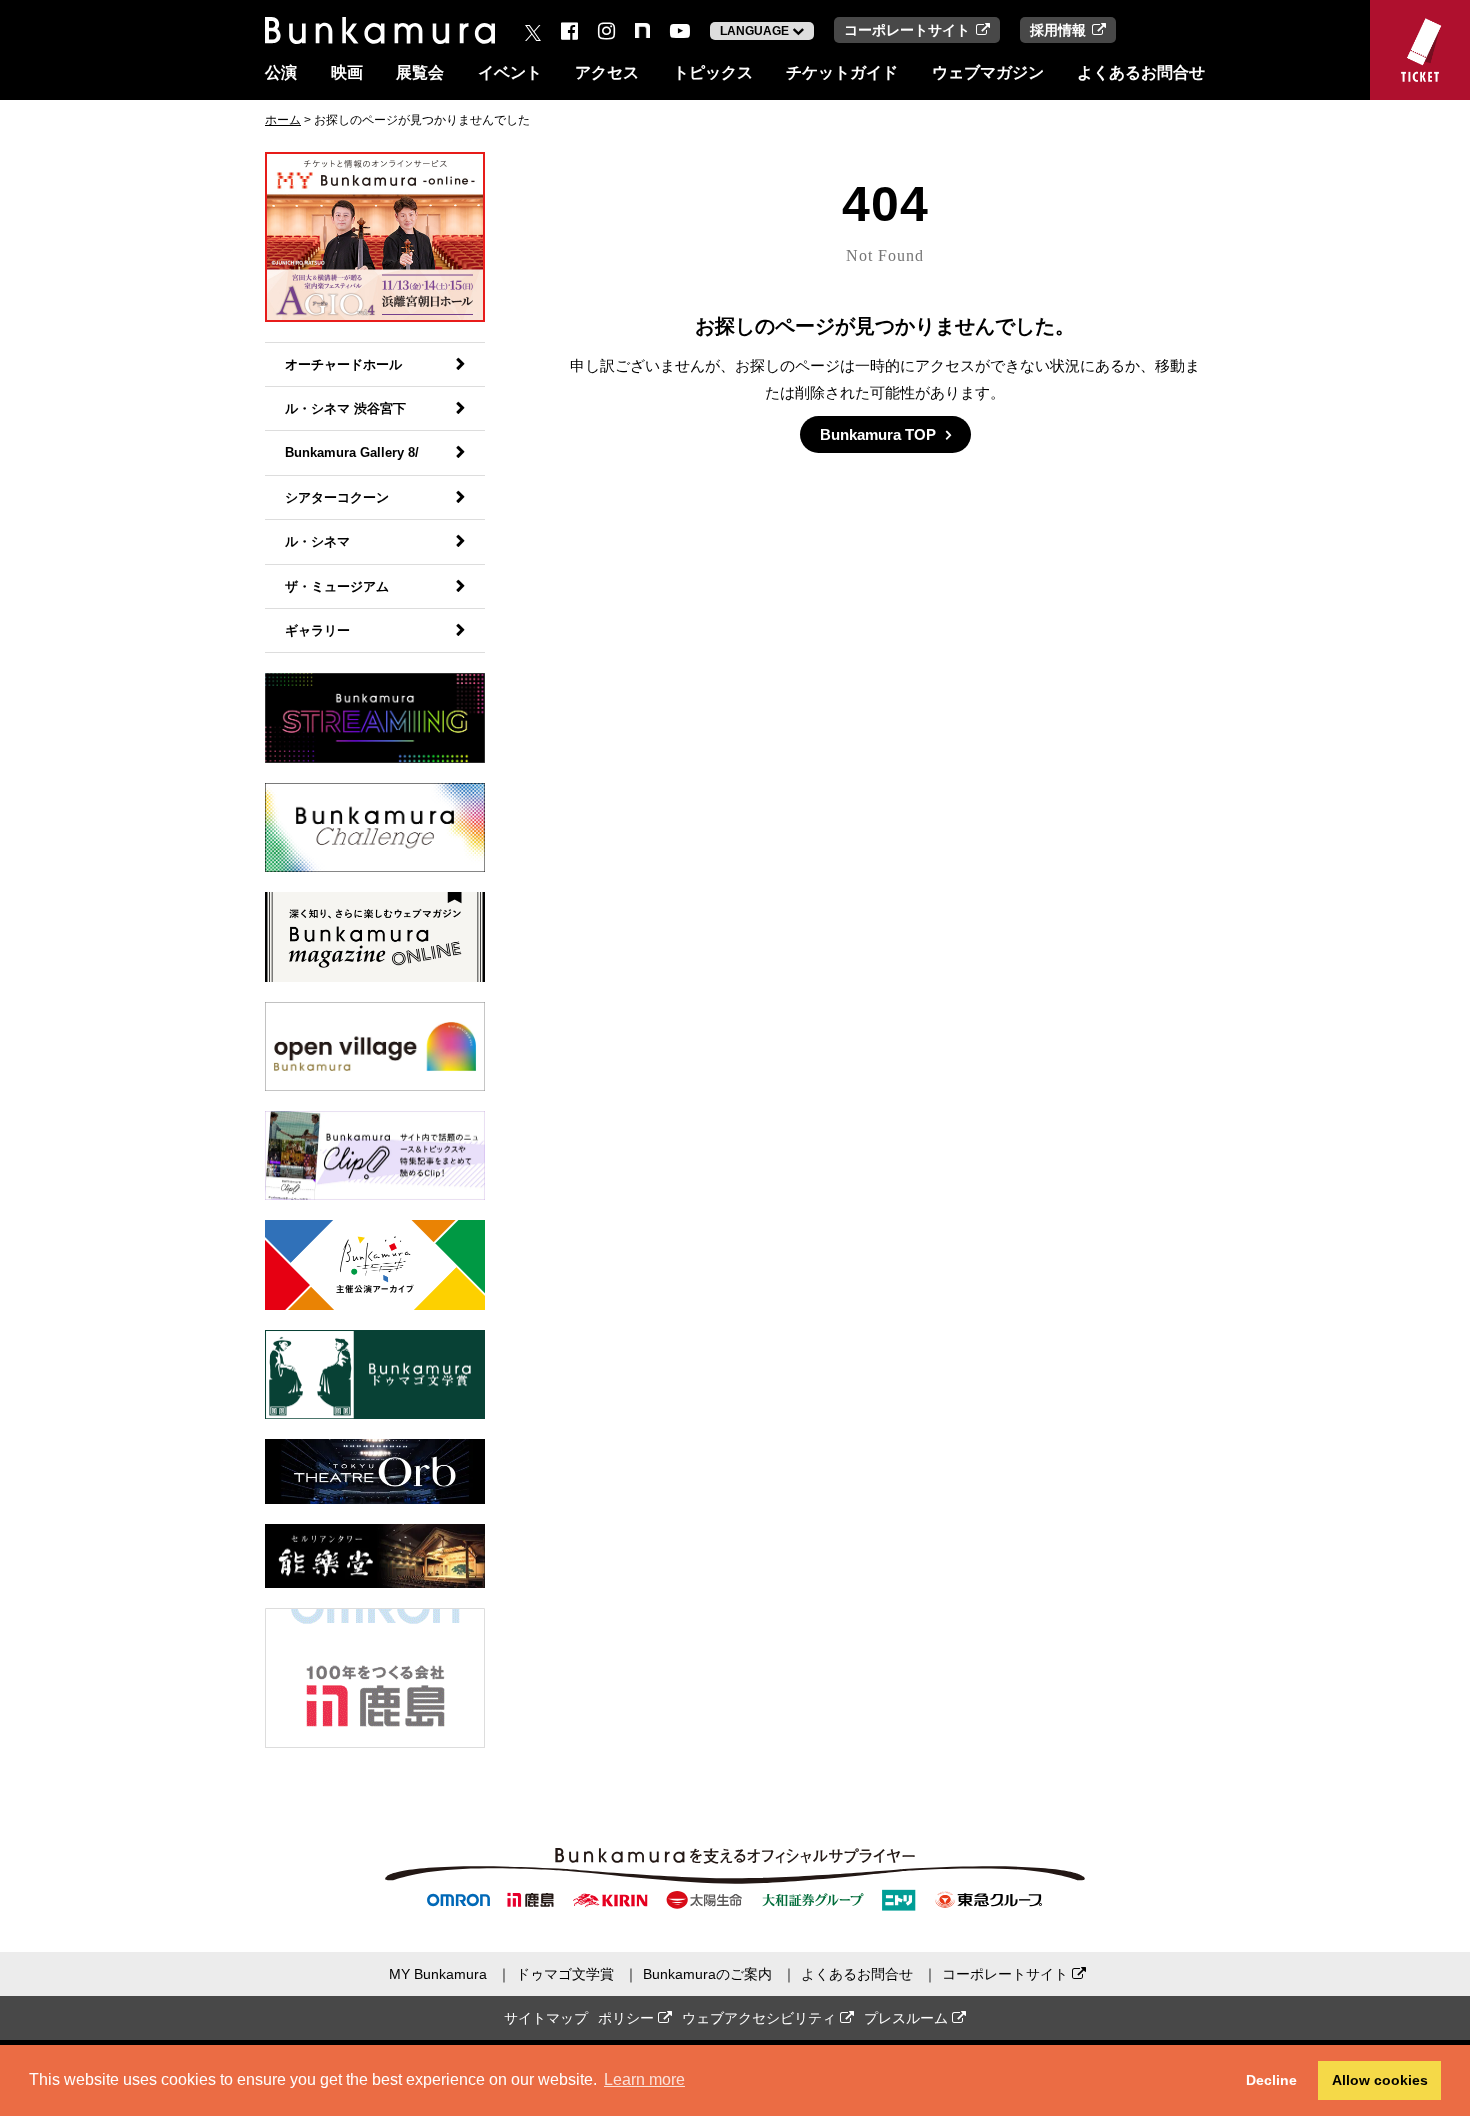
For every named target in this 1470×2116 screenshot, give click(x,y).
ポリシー (628, 2018)
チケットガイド (842, 72)
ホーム (283, 120)
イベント (510, 72)
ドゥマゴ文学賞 (565, 1974)
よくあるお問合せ (1141, 72)
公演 (281, 72)
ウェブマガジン (988, 72)
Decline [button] (1271, 2080)
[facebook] (569, 31)
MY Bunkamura (438, 1974)
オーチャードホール (343, 364)
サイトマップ (546, 2018)
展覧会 (420, 72)
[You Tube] (680, 31)
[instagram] (606, 31)
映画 (347, 72)
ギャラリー (317, 630)
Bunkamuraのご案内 (707, 1974)
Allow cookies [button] (1380, 2080)
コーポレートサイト (907, 30)
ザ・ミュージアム (337, 586)
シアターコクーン (337, 497)
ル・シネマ (317, 541)
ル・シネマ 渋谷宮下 (345, 408)
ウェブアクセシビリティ (761, 2018)
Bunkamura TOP (878, 434)
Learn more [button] (644, 2079)
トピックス (713, 72)
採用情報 (1058, 30)
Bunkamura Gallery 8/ (352, 452)
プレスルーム (908, 2018)
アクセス (607, 72)
